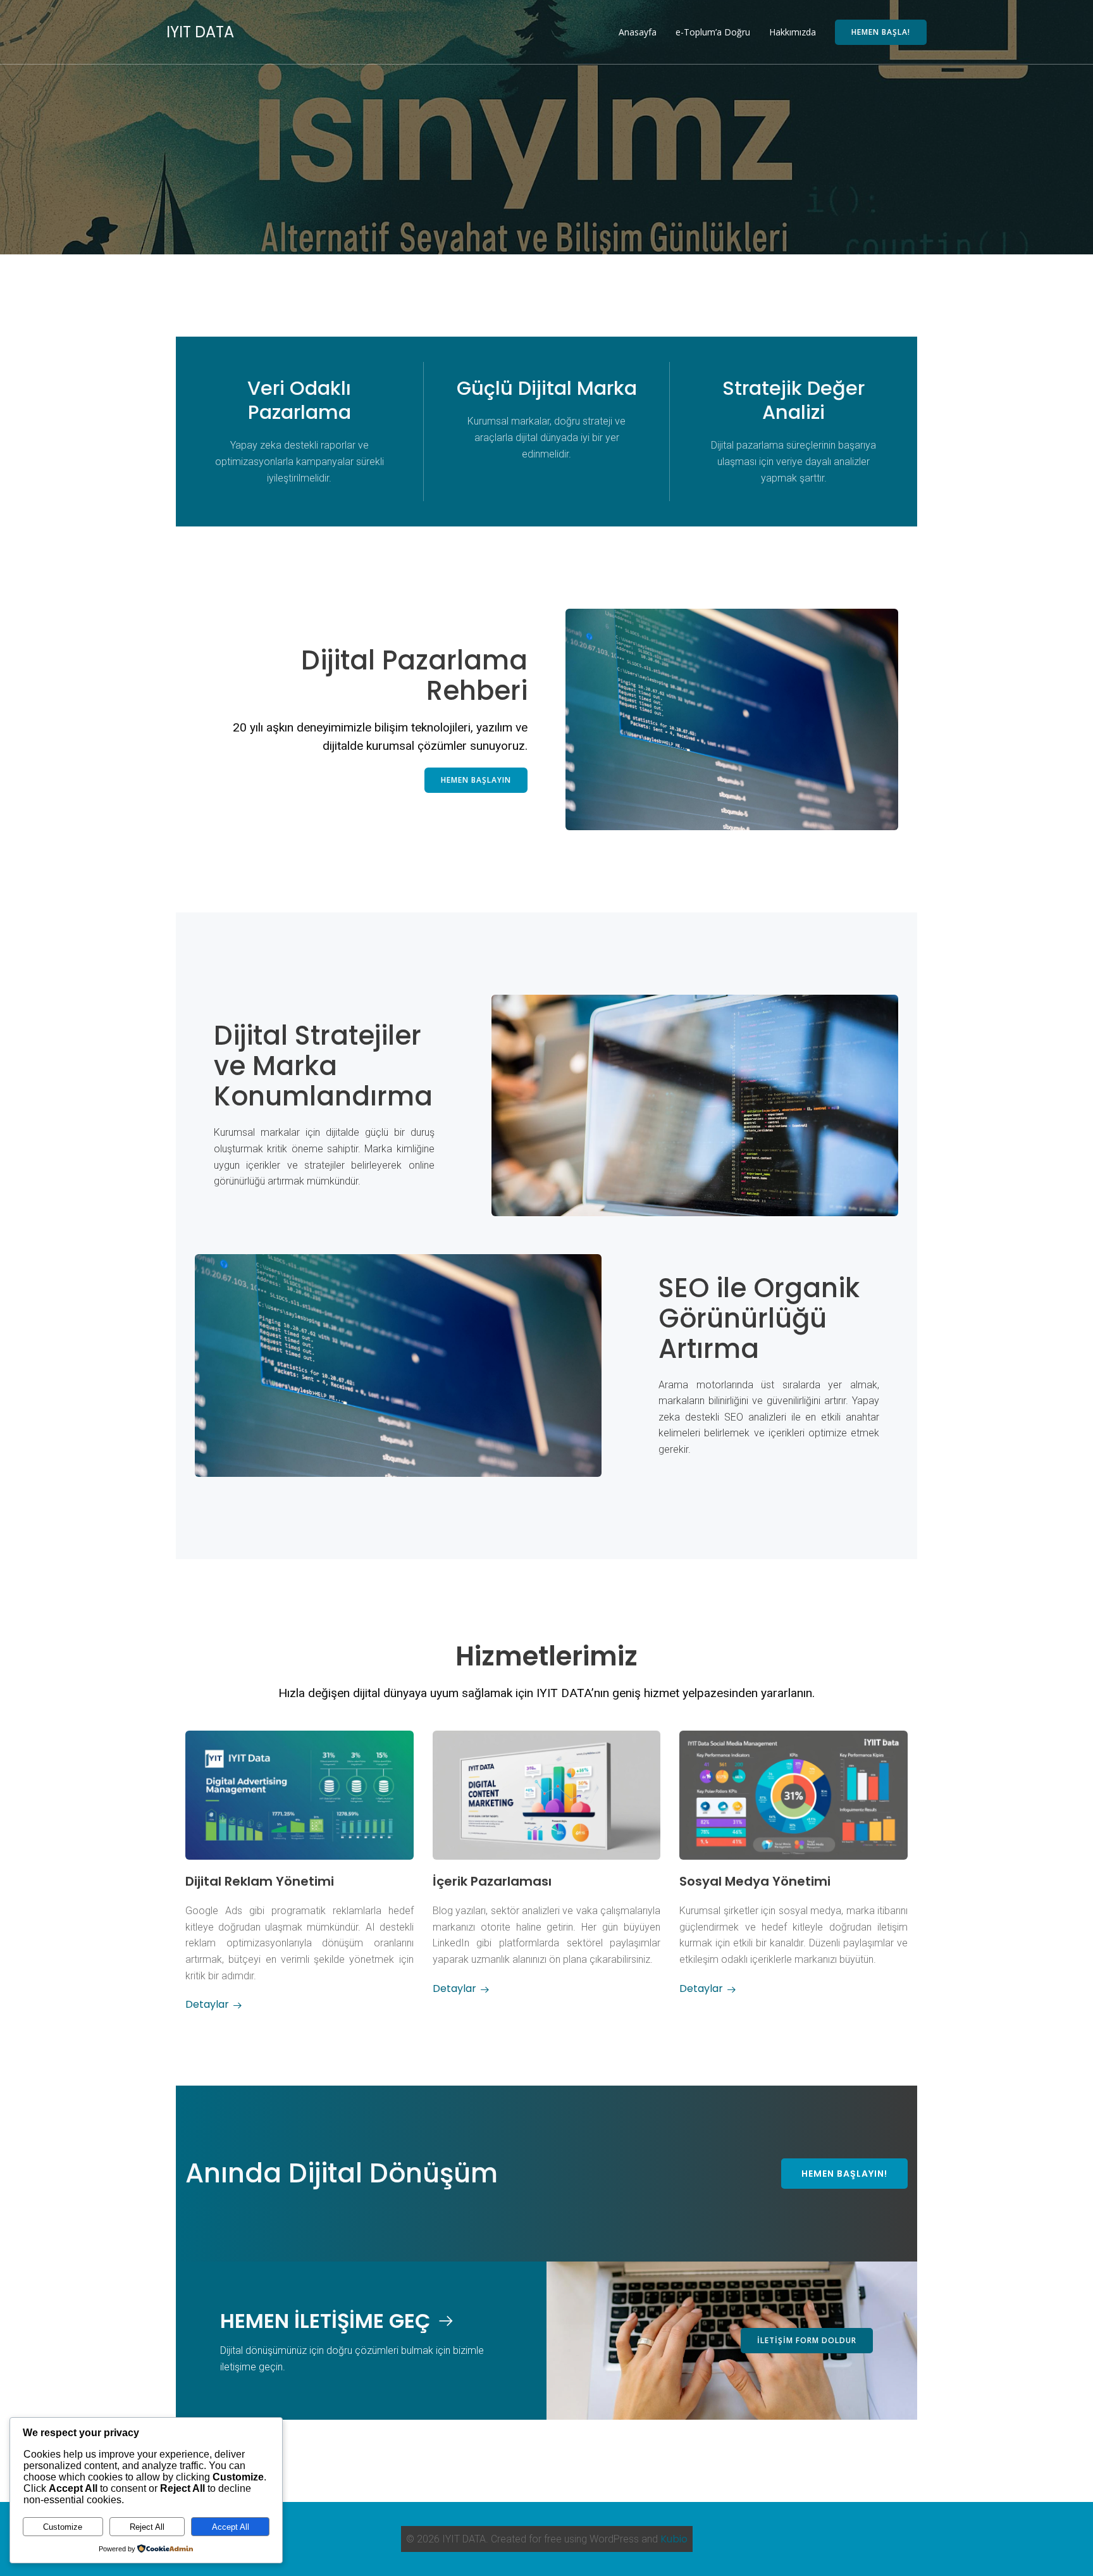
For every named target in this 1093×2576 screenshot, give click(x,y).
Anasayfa (638, 32)
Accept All (231, 2527)
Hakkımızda (793, 32)
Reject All (147, 2527)
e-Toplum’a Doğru (713, 32)
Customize (63, 2527)
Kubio (674, 2539)
